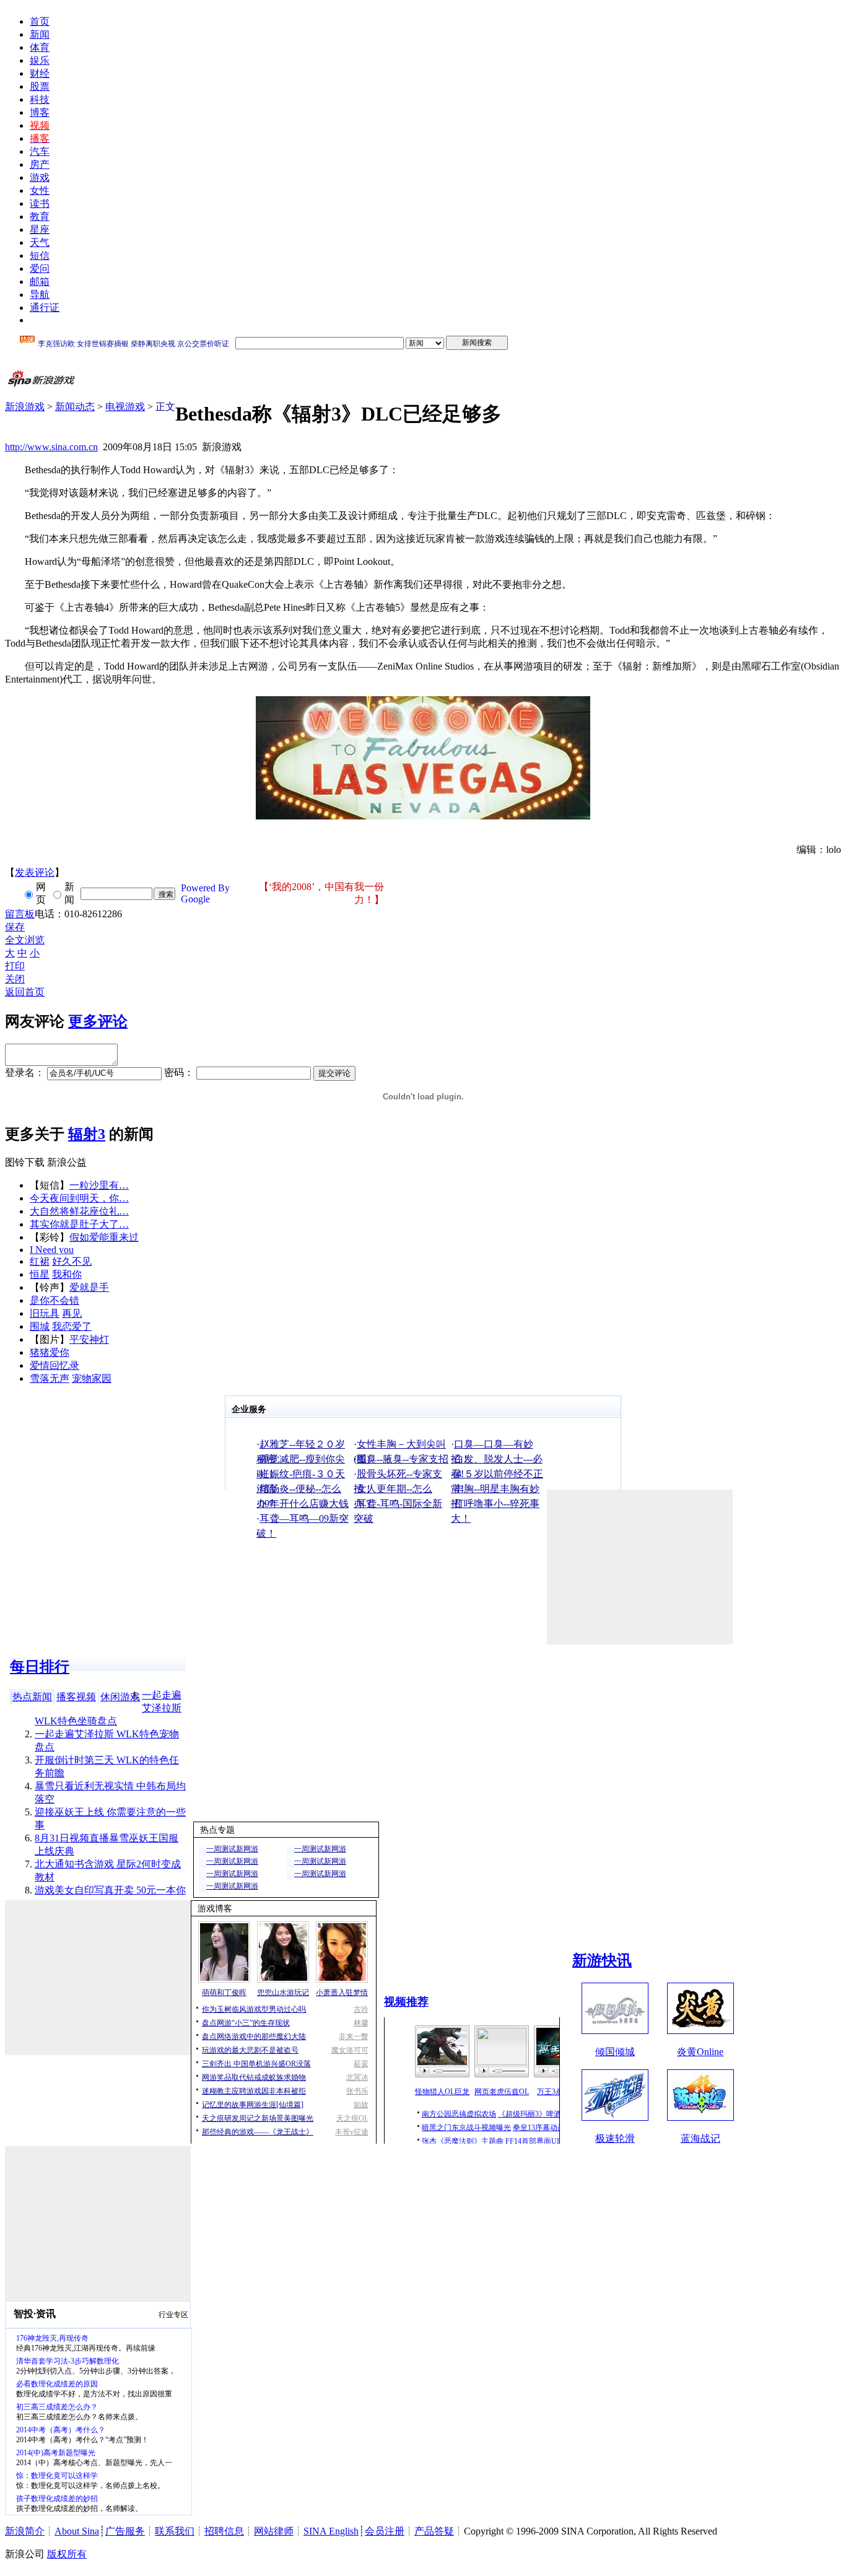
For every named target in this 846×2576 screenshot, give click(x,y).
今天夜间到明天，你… (79, 1198)
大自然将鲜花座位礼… (79, 1211)
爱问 (40, 269)
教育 (40, 216)
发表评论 (35, 872)
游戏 (40, 177)
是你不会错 (55, 1300)
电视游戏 (125, 407)
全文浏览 (25, 940)
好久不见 (72, 1261)
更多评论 (98, 1021)
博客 (40, 112)
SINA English (331, 2531)
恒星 (40, 1274)
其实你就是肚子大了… (79, 1224)
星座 (40, 229)
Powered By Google (205, 893)
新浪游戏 (25, 407)
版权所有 (67, 2554)
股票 (40, 86)
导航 (40, 295)
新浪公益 (67, 1162)
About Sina (77, 2531)
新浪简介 (25, 2531)
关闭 (15, 979)
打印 (15, 966)
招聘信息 (224, 2531)
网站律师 (274, 2531)
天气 (40, 242)
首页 (40, 21)
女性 (40, 190)
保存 (15, 927)
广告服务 (125, 2531)
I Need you (52, 1250)
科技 (40, 99)
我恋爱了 (72, 1326)
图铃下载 (25, 1162)
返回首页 (25, 992)
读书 (40, 203)
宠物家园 (92, 1378)
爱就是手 (89, 1287)
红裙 (40, 1261)
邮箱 (40, 282)
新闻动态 (75, 407)
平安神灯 (89, 1339)
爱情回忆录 (55, 1365)
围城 (40, 1326)
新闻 (40, 34)
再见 (72, 1313)
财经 (40, 73)
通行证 (45, 308)
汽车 (40, 151)
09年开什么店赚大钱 (304, 1504)
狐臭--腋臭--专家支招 (403, 1459)
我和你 (67, 1274)
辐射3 (87, 1134)
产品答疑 (434, 2531)
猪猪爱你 (50, 1352)
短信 (40, 255)
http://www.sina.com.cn (51, 447)
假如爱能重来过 (104, 1237)
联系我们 (175, 2531)
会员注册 (385, 2531)
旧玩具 (45, 1313)
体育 (40, 47)
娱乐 (40, 60)
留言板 (20, 914)
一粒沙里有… (99, 1185)
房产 (40, 164)
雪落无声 (50, 1378)
